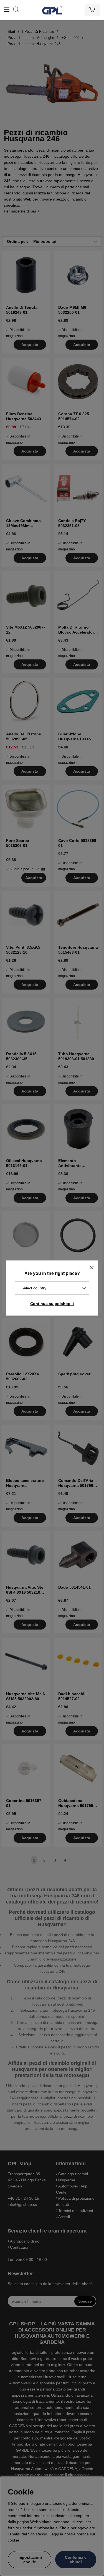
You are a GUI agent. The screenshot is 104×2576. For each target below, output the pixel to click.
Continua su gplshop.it (52, 1304)
